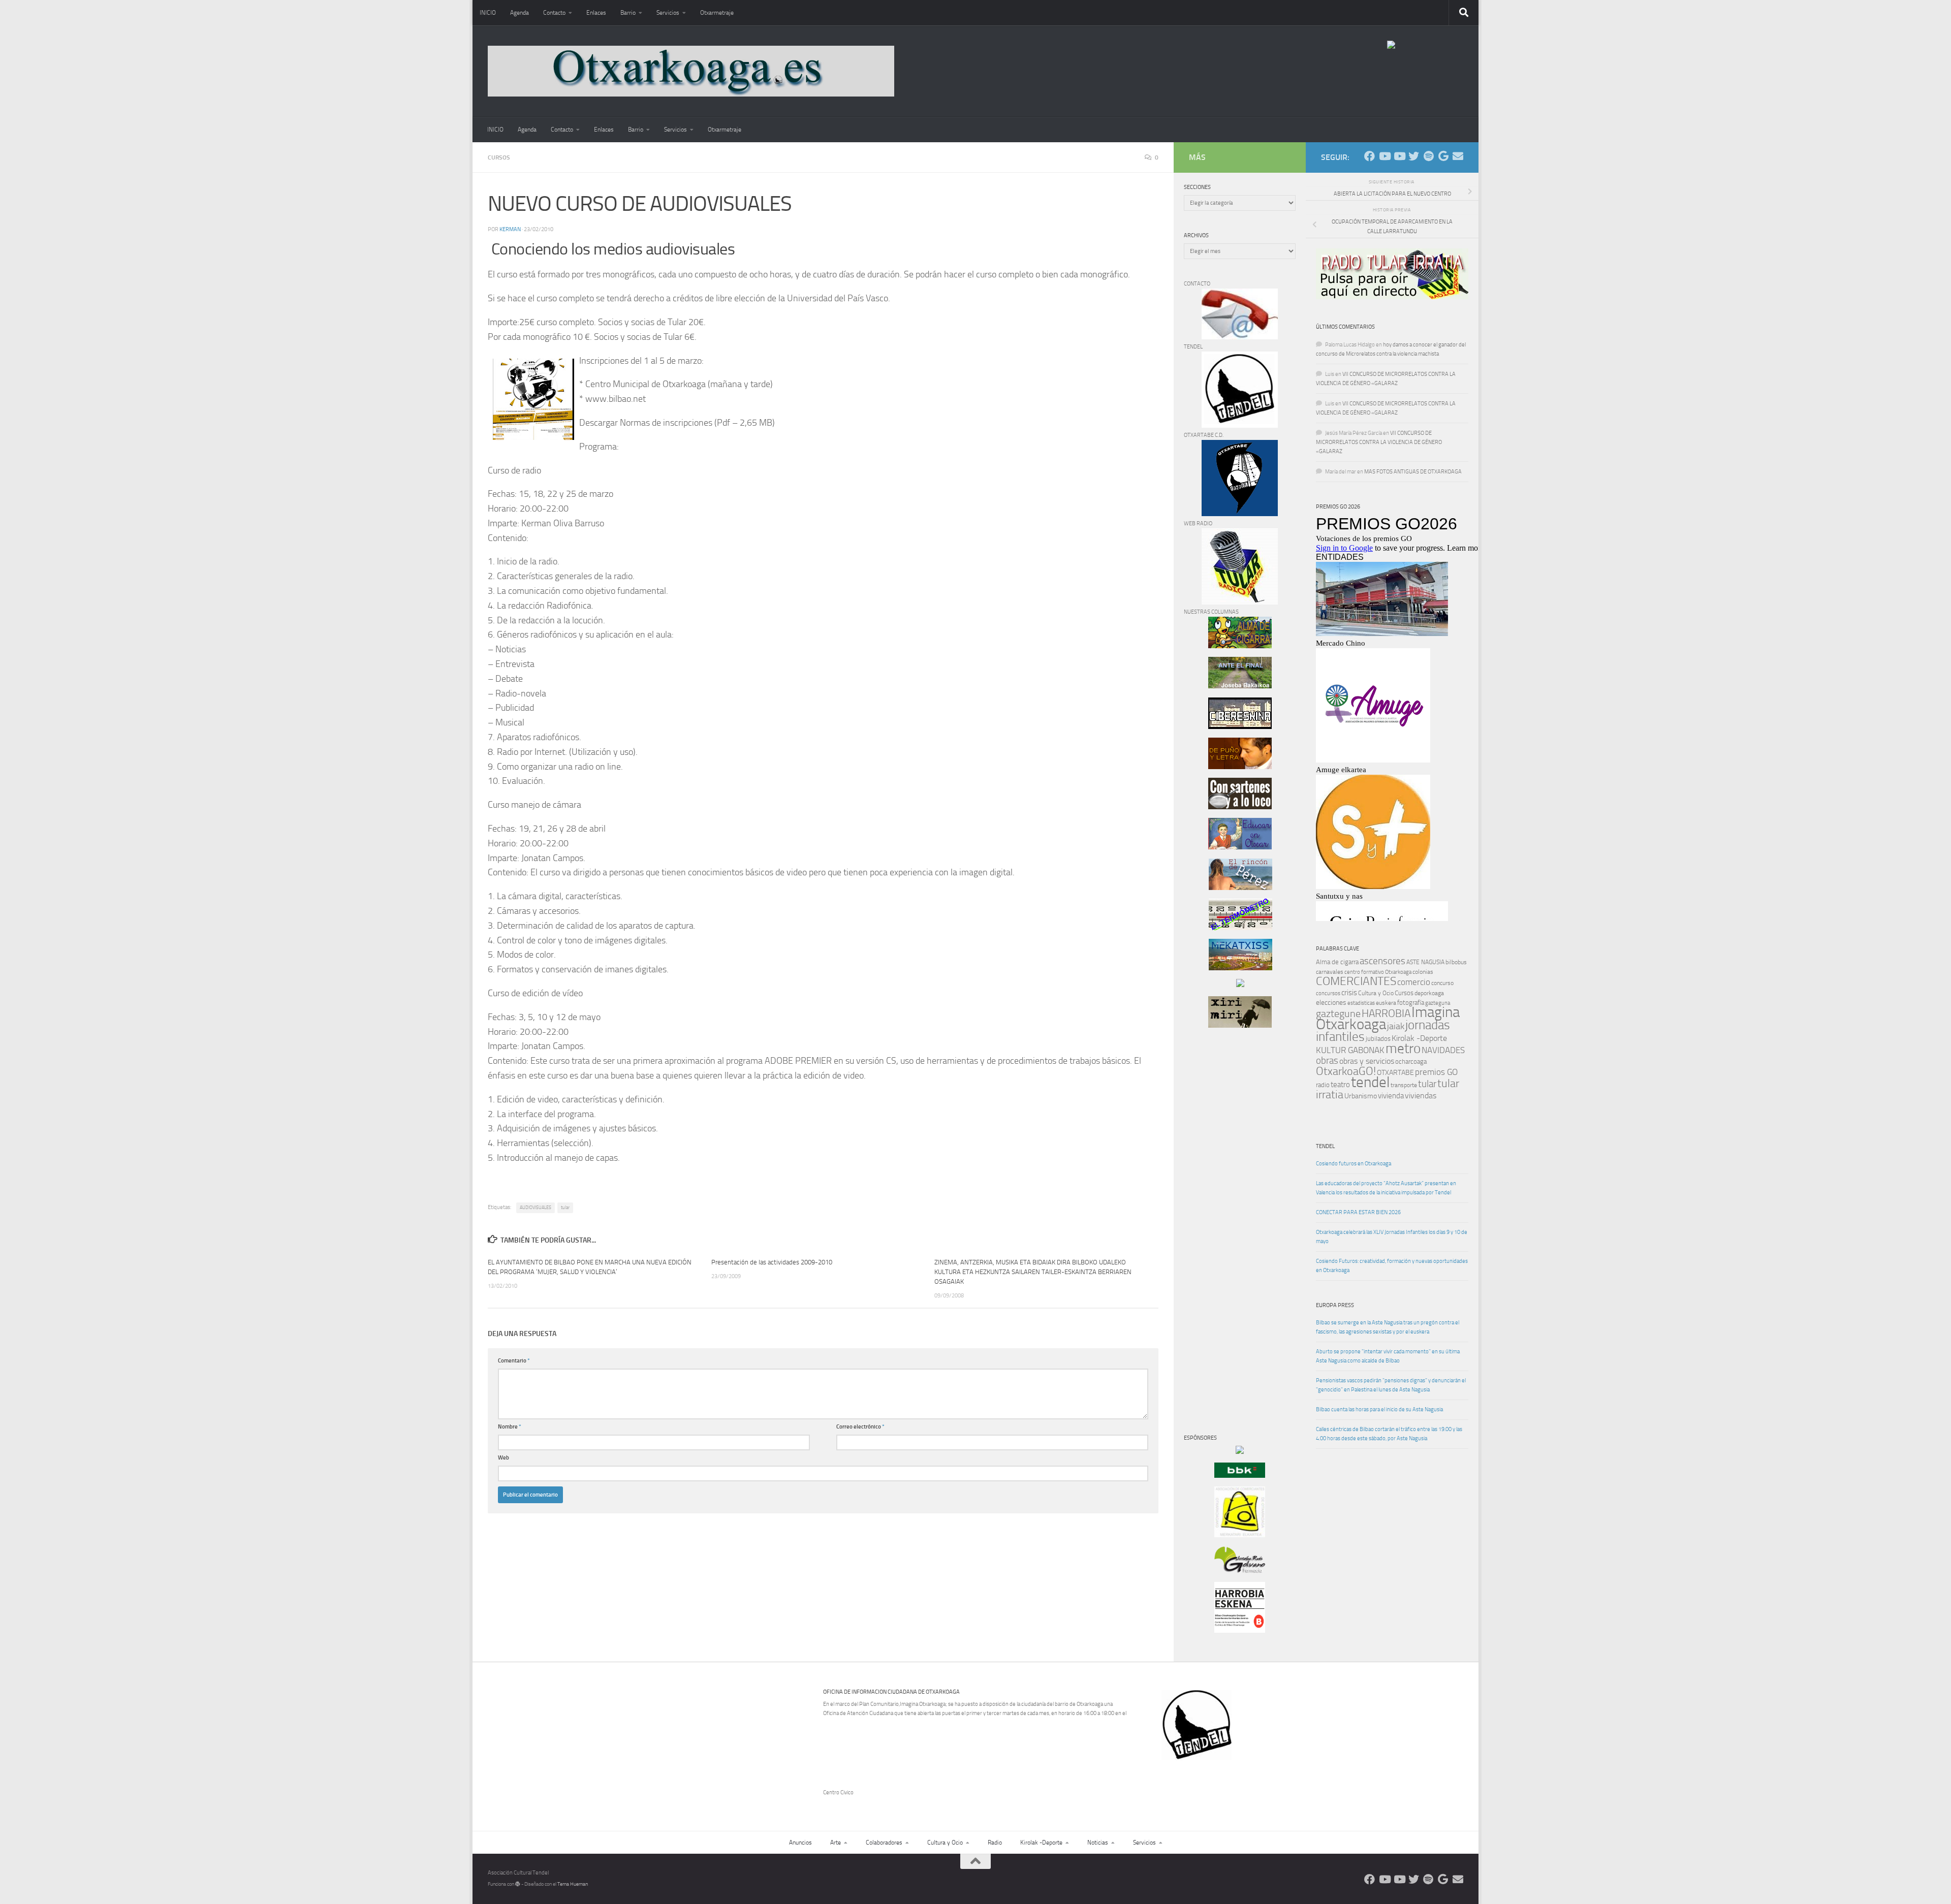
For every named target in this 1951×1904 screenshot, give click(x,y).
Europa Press (1335, 1305)
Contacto (554, 13)
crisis (1349, 993)
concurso (1442, 983)
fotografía (1411, 1003)
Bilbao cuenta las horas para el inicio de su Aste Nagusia (1379, 1409)
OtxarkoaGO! (1346, 1071)
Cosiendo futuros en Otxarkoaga (1354, 1164)
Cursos (499, 157)
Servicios (668, 13)
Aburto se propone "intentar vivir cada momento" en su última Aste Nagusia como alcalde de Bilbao (1388, 1356)
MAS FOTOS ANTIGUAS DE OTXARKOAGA (1413, 472)
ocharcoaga (1411, 1061)
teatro (1340, 1085)
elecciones (1331, 1003)
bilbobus (1456, 962)
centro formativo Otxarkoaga (1378, 972)
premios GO (1436, 1072)
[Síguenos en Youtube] (1384, 156)
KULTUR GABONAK (1350, 1050)
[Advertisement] (1214, 1209)
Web (504, 1458)
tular (565, 1208)
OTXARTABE (1395, 1073)
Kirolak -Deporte (1419, 1038)
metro (1403, 1049)
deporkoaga (1429, 993)
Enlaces (596, 13)
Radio (995, 1843)
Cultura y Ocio (1376, 993)
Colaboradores (884, 1843)
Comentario (514, 1361)
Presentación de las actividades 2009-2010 (772, 1262)
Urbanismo (1361, 1096)
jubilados (1378, 1039)
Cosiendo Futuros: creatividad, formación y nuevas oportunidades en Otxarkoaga (1392, 1266)
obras (1327, 1060)
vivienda (1391, 1096)
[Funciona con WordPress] (518, 1884)
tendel (1370, 1082)
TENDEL (1325, 1146)
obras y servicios (1367, 1061)
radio (1323, 1085)
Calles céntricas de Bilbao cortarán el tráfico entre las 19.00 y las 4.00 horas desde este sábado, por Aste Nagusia (1389, 1434)
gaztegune (1338, 1014)
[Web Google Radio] (1443, 156)
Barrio (628, 13)
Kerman (510, 229)
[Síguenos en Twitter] (1414, 156)
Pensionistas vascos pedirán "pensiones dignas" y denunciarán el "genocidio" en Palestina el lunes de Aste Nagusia (1391, 1385)
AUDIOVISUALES (536, 1208)
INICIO (488, 13)
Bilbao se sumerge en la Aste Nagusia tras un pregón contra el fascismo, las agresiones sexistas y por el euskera (1388, 1327)
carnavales (1330, 972)
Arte (836, 1843)
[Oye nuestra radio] (1428, 156)
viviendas (1421, 1096)
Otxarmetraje (717, 13)
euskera (1386, 1003)
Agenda (520, 13)
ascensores (1382, 961)
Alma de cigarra (1337, 962)
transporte (1404, 1085)
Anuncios (800, 1843)
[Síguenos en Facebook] (1370, 156)
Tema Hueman (573, 1884)
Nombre (510, 1427)
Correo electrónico (860, 1427)
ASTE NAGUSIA (1425, 962)
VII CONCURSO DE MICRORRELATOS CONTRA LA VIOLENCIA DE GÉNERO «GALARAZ (1379, 442)
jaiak (1396, 1026)
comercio (1414, 982)
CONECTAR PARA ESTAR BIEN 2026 (1358, 1212)
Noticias (1098, 1843)
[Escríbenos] (1458, 156)
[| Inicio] (691, 71)
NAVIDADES (1443, 1050)
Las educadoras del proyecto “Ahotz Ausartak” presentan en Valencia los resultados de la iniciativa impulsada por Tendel (1386, 1188)
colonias (1423, 972)
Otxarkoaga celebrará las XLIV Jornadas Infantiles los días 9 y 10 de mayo (1392, 1237)
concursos (1328, 993)
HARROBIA (1386, 1013)
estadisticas (1361, 1003)
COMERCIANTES (1356, 981)
